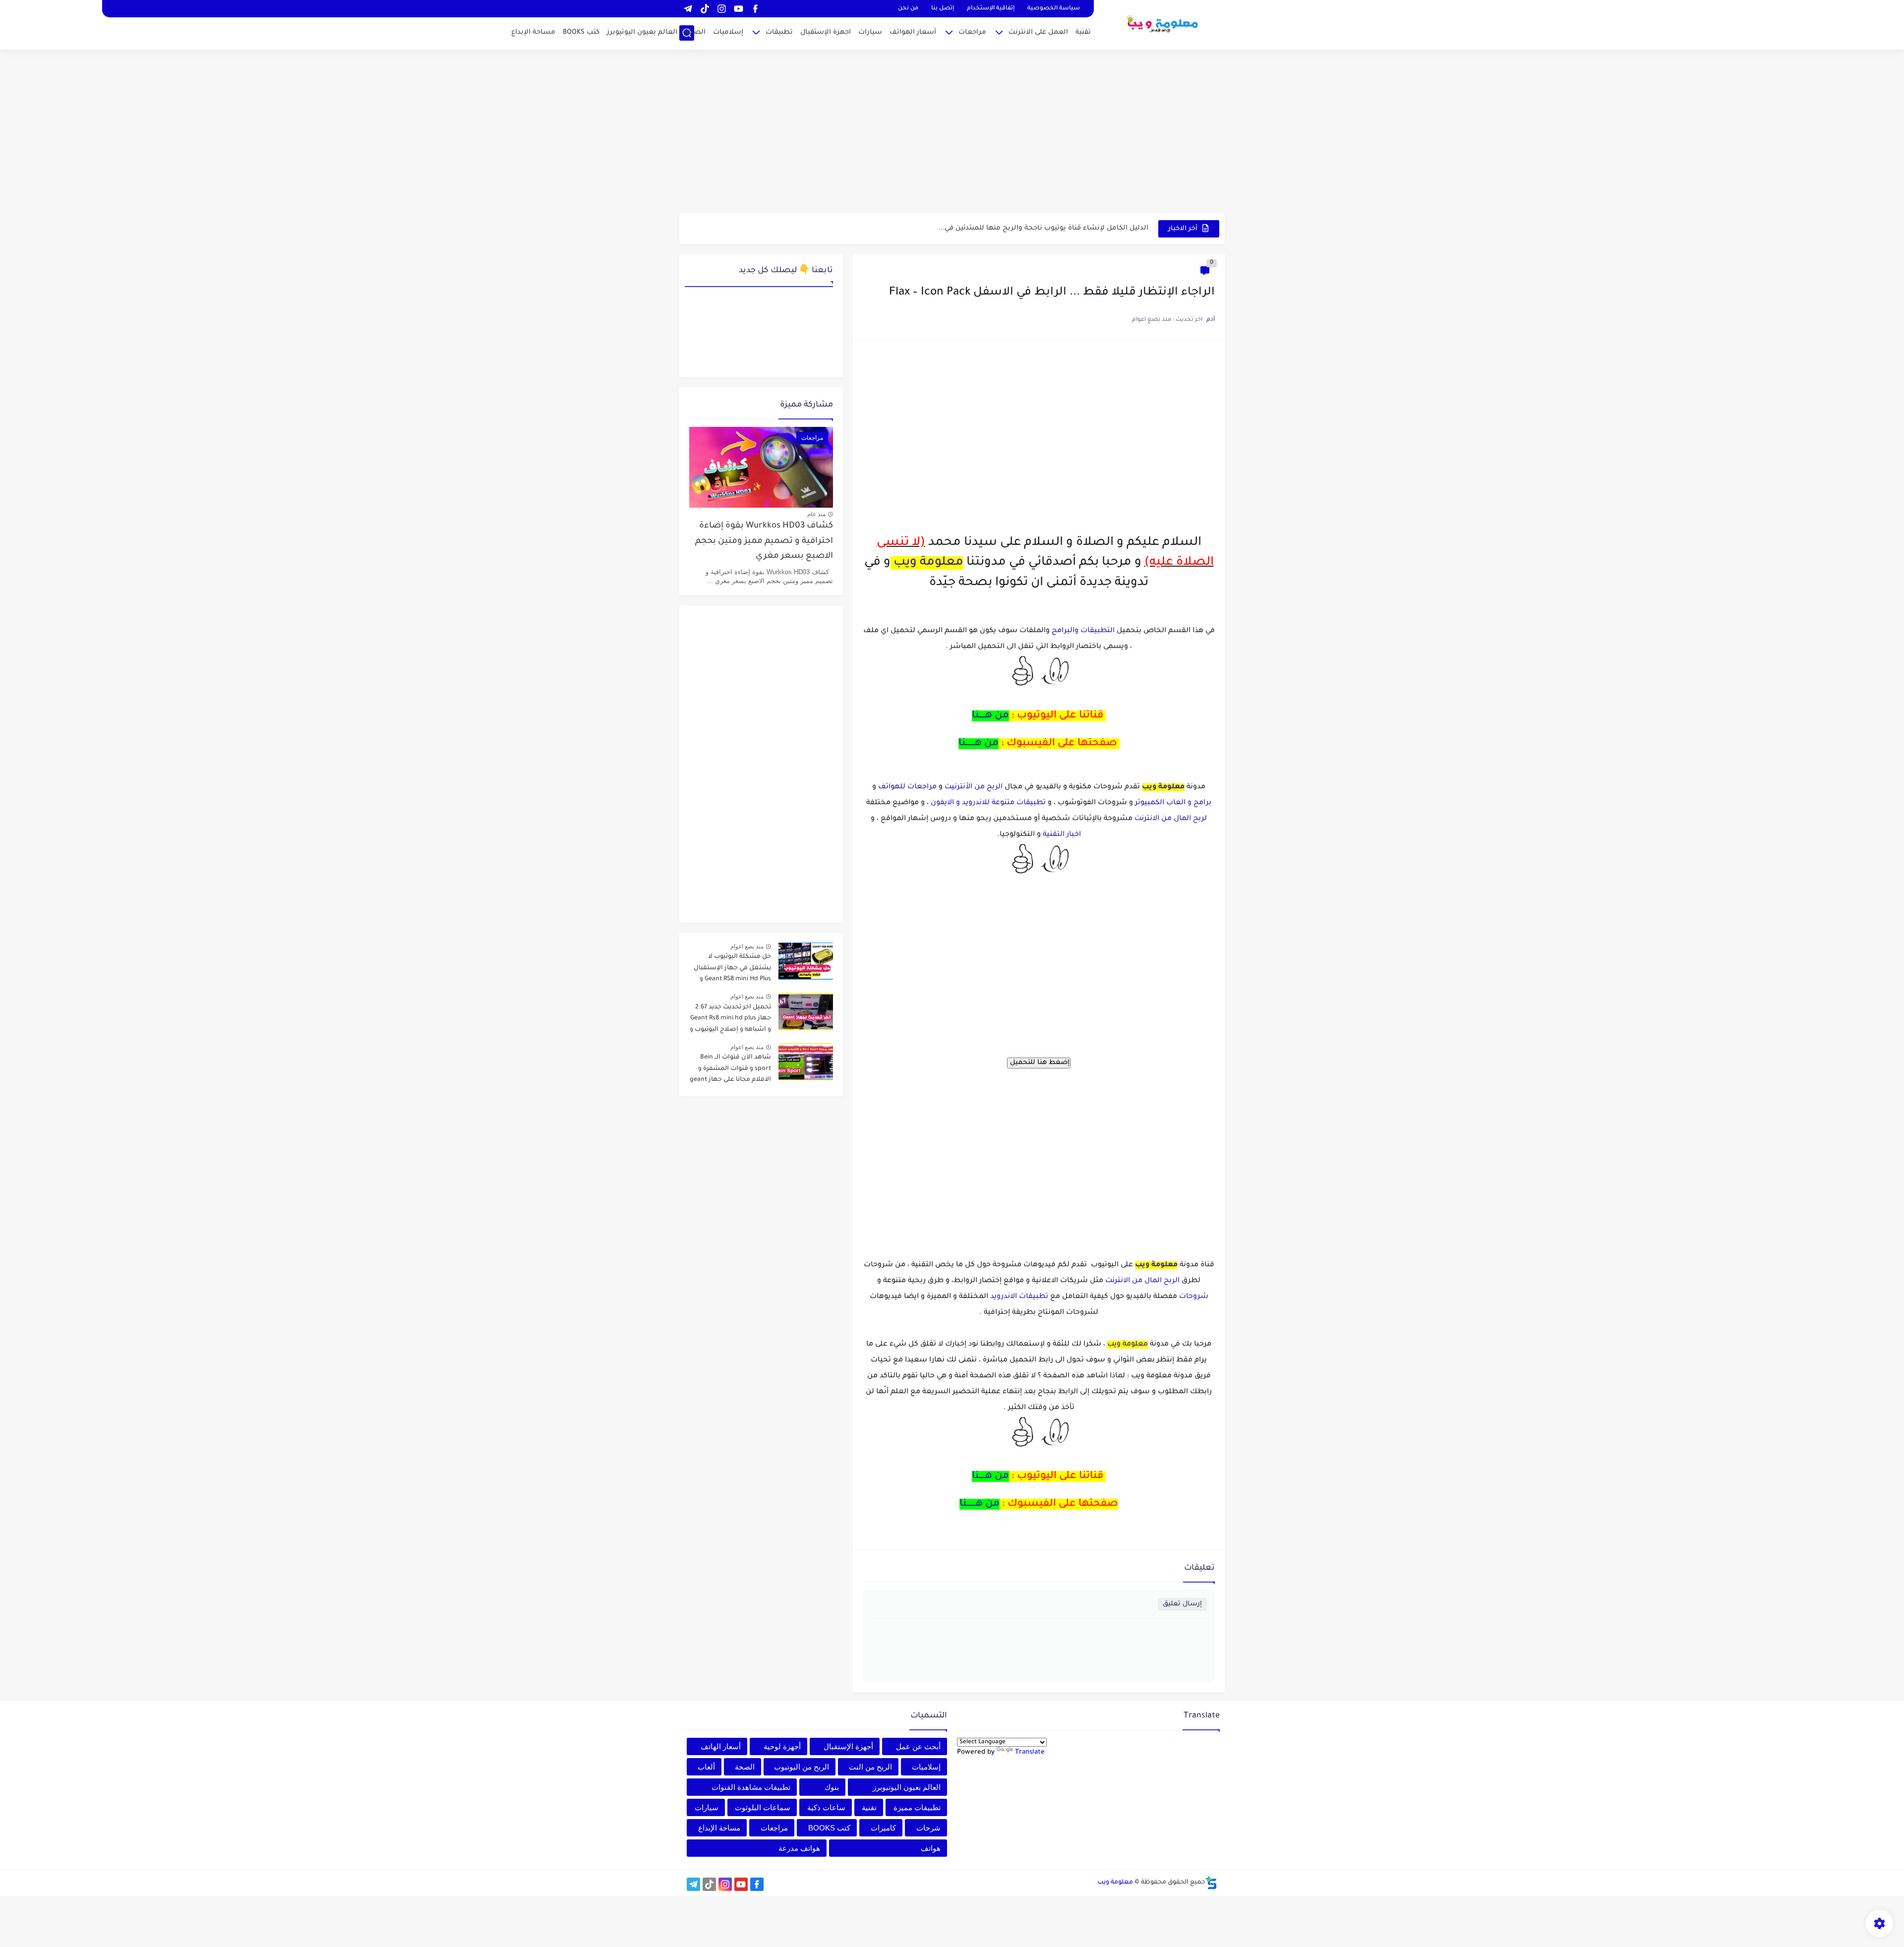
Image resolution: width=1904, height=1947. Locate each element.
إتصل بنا (943, 9)
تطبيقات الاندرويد (1019, 1297)
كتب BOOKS (581, 32)
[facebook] (755, 9)
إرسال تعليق (1182, 1604)
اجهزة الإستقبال (826, 32)
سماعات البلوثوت (763, 1807)
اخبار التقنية (1062, 835)
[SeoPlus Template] (1211, 1883)
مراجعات (972, 32)
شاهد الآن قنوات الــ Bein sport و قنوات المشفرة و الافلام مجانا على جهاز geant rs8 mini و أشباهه (730, 1070)
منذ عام (816, 514)
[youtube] (738, 9)
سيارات (870, 32)
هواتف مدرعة (799, 1848)
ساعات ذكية (826, 1807)
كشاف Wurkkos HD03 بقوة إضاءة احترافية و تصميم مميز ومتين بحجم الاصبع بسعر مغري (764, 541)
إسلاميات (728, 32)
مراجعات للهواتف (907, 787)
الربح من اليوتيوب (802, 1767)
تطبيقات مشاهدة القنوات (751, 1787)
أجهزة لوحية (782, 1746)
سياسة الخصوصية (1054, 9)
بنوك (832, 1787)
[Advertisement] (952, 136)
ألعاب (706, 1767)
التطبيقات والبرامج (1083, 631)
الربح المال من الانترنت (1142, 1281)
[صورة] (806, 961)
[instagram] (721, 9)
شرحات (928, 1828)
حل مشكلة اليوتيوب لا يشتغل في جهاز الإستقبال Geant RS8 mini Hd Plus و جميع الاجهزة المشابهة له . (732, 970)
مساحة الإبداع (533, 32)
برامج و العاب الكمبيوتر (1173, 803)
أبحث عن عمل (918, 1746)
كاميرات (883, 1828)
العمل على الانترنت (1038, 32)
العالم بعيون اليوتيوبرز (642, 32)
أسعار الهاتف (721, 1746)
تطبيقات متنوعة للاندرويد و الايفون (988, 803)
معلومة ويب (928, 563)
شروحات (1194, 1297)
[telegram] (688, 9)
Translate (1030, 1752)
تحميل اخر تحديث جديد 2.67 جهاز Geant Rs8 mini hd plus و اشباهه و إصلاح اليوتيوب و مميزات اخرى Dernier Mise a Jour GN (730, 1020)
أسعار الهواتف (913, 32)
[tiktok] (705, 9)
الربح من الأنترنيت (973, 787)
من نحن (908, 9)
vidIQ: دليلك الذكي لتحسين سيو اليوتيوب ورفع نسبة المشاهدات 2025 (1038, 228)
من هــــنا (990, 716)
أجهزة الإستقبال (848, 1746)
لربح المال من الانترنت (1171, 819)
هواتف (931, 1848)
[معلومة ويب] (1163, 24)
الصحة (695, 32)
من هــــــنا (979, 744)
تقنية (1083, 32)
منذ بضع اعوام (747, 946)
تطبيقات (779, 32)
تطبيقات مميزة (917, 1807)
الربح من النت (870, 1767)
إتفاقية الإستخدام (991, 9)
